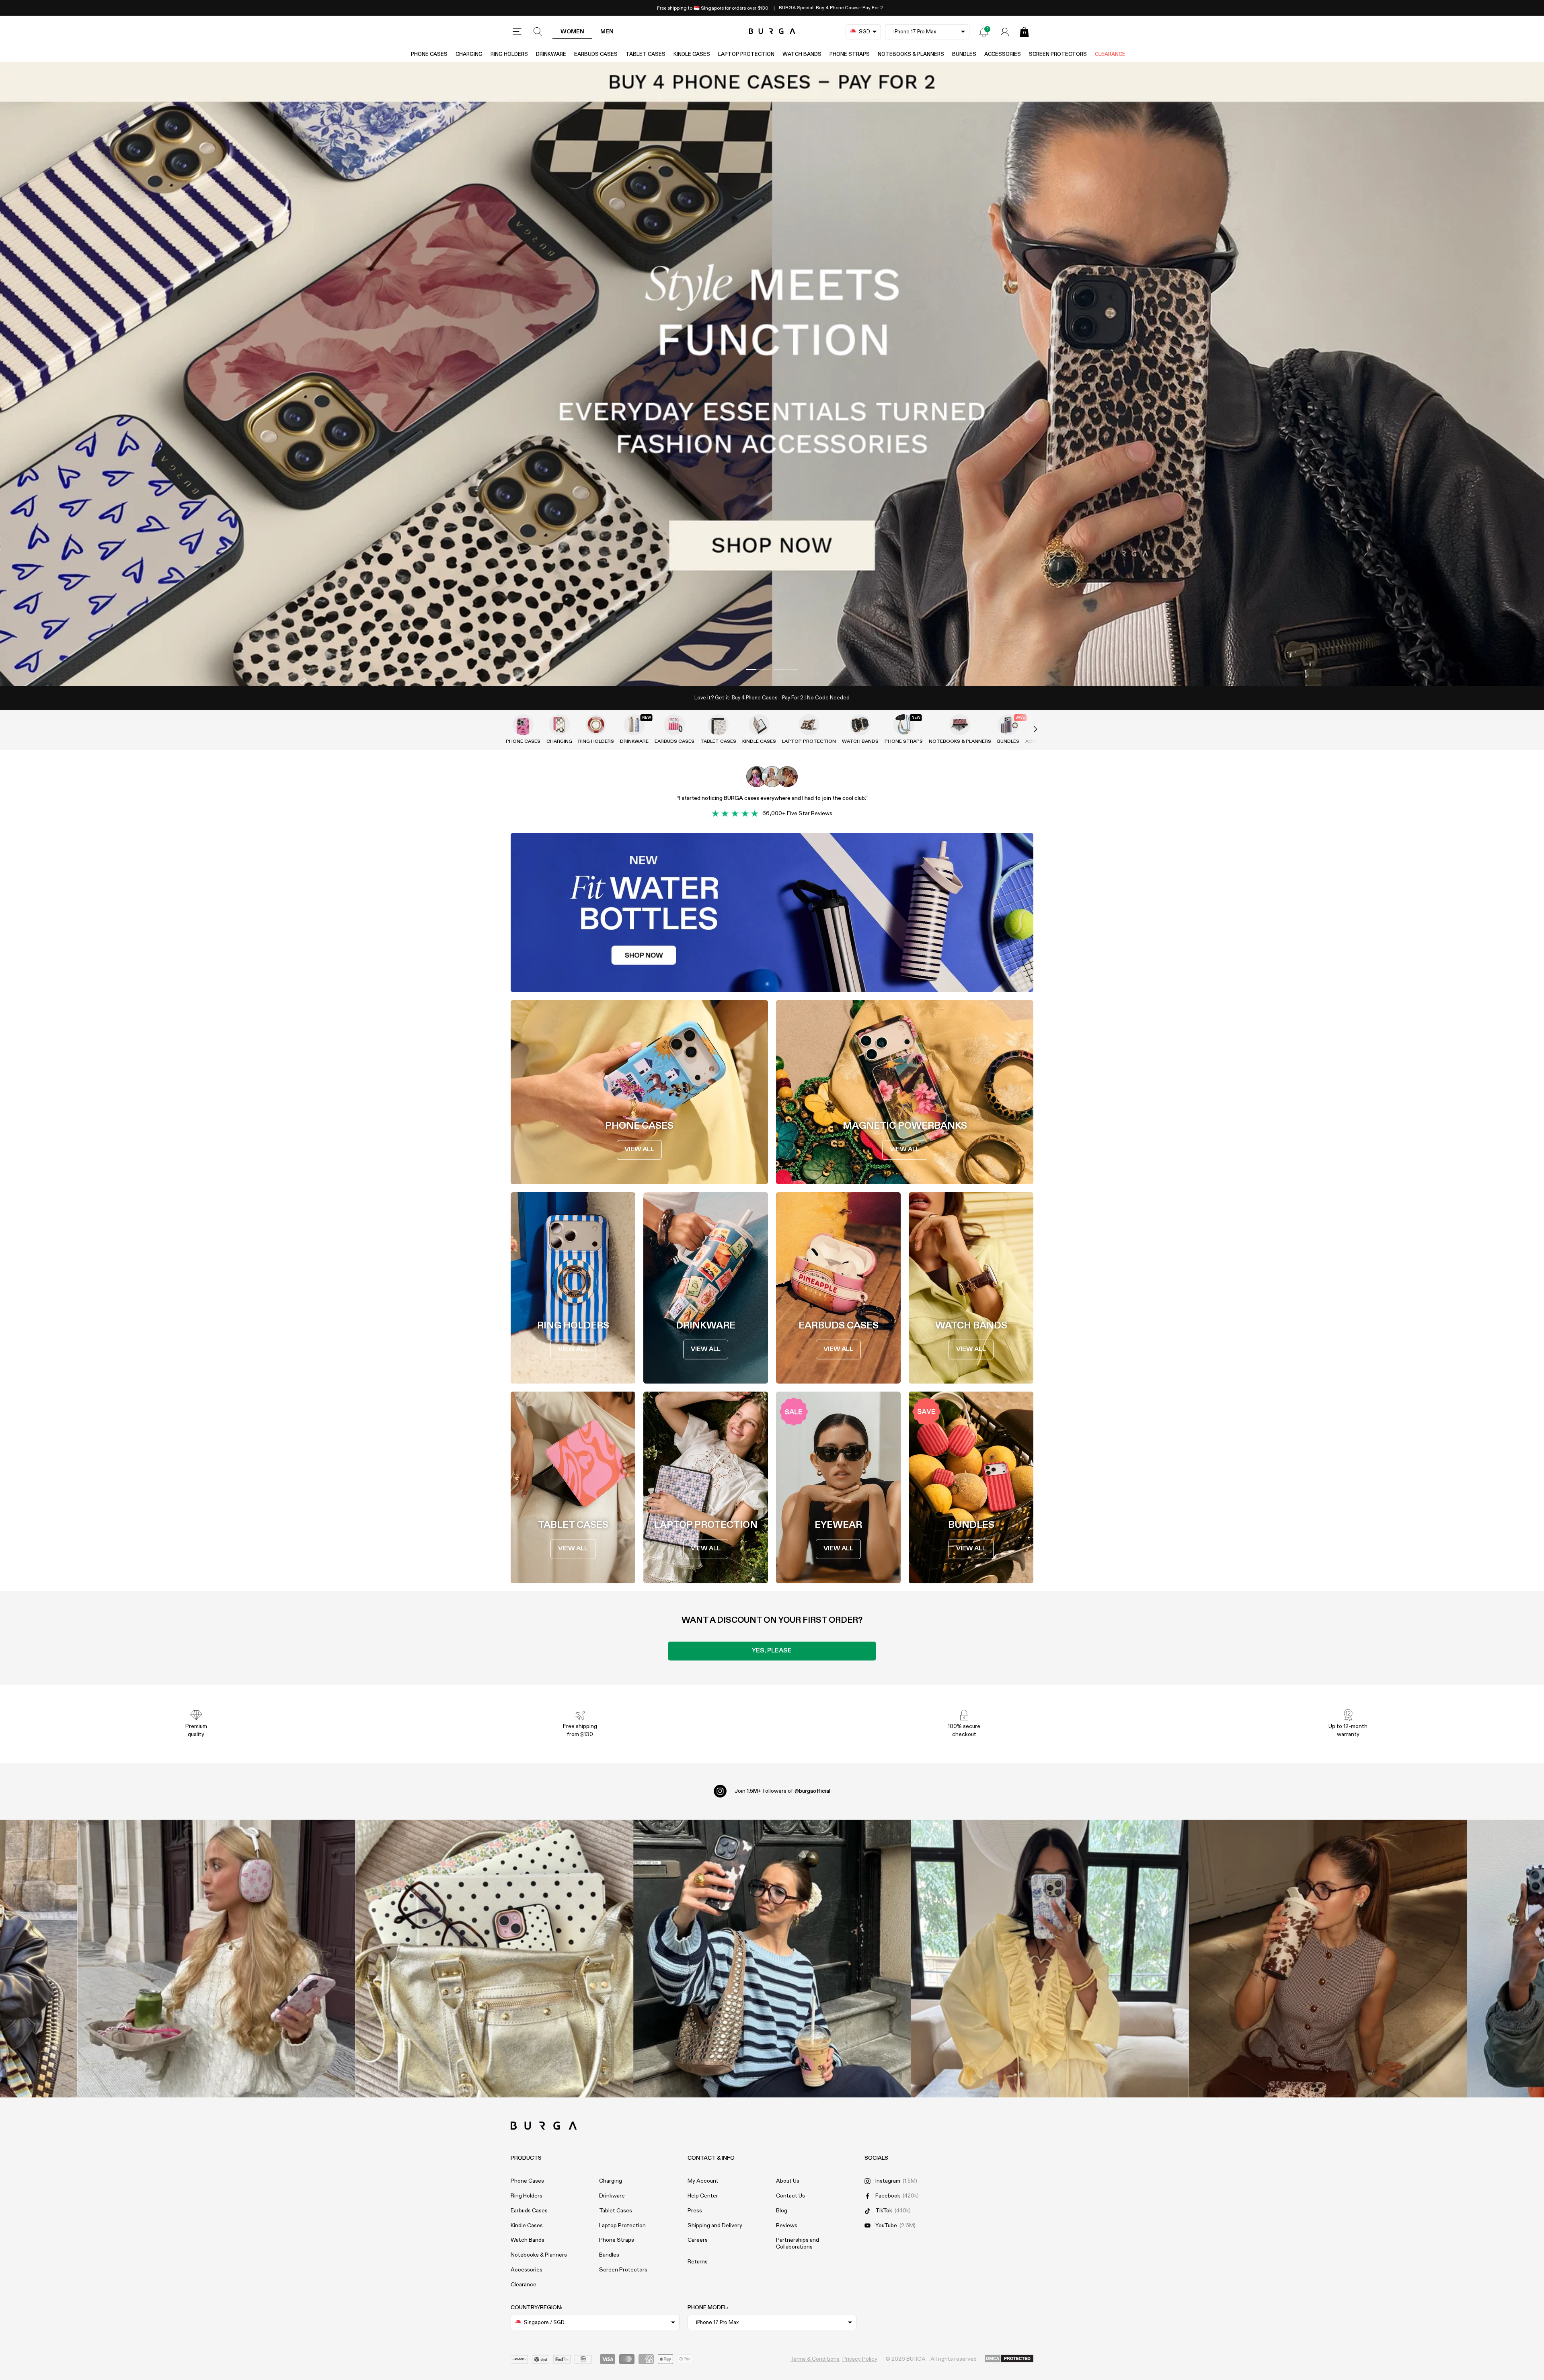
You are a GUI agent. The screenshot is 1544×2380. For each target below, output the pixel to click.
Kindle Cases (692, 54)
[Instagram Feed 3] (1328, 1959)
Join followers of (782, 1791)
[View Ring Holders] (596, 725)
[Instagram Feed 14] (494, 1959)
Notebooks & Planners (911, 54)
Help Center (703, 2196)
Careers (698, 2240)
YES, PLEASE (772, 1651)
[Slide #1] (786, 670)
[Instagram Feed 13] (217, 1959)
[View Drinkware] (634, 725)
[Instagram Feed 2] (1050, 1959)
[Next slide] (1027, 730)
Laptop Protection (746, 54)
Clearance (1110, 54)
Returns (698, 2262)
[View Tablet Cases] (718, 725)
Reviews (787, 2226)
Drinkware (551, 54)
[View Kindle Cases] (759, 725)
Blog (782, 2211)
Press (695, 2211)
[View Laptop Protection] (809, 725)
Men (607, 32)
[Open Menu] (517, 32)
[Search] (538, 32)
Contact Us (790, 2196)
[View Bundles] (1008, 725)
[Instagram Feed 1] (772, 1959)
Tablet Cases (646, 54)
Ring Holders (509, 54)
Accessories (1003, 54)
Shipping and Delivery (715, 2226)
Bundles (964, 54)
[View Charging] (559, 725)
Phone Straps (850, 54)
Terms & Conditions (815, 2359)
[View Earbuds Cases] (674, 725)
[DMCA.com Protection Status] (1009, 2359)
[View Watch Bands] (860, 725)
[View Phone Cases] (523, 725)
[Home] (772, 32)
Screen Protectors (1058, 54)
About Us (788, 2181)
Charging (469, 54)
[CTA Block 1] (772, 912)
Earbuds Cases (596, 54)
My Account (703, 2181)
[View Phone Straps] (903, 725)
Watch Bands (802, 54)
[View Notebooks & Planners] (960, 725)
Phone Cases (429, 54)
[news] (984, 32)
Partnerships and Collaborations (798, 2244)
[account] (1005, 32)
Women (572, 32)
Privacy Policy (860, 2359)
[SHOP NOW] (772, 374)
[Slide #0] (758, 670)
